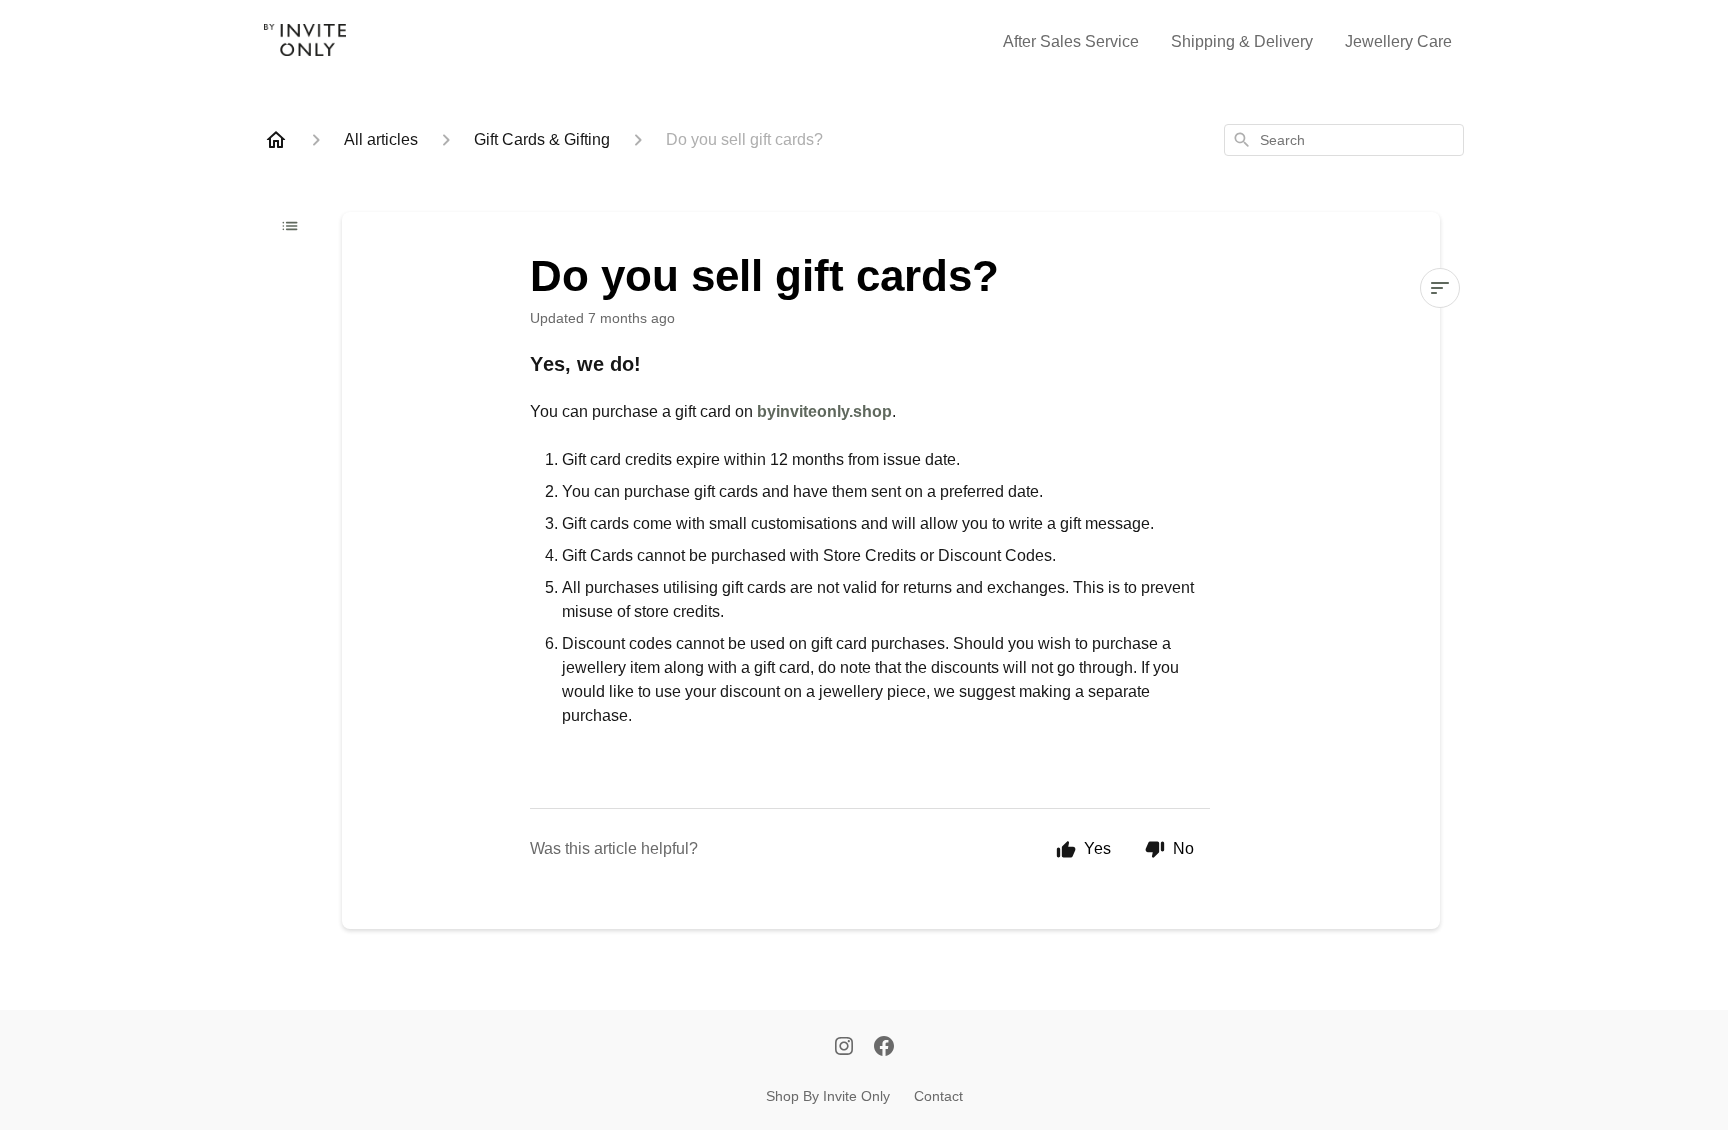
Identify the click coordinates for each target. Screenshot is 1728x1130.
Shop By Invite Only (828, 1096)
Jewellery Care (1398, 41)
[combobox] (1344, 140)
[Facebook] (884, 1048)
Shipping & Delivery (1242, 41)
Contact (938, 1096)
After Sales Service (1071, 41)
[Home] (276, 140)
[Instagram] (844, 1048)
